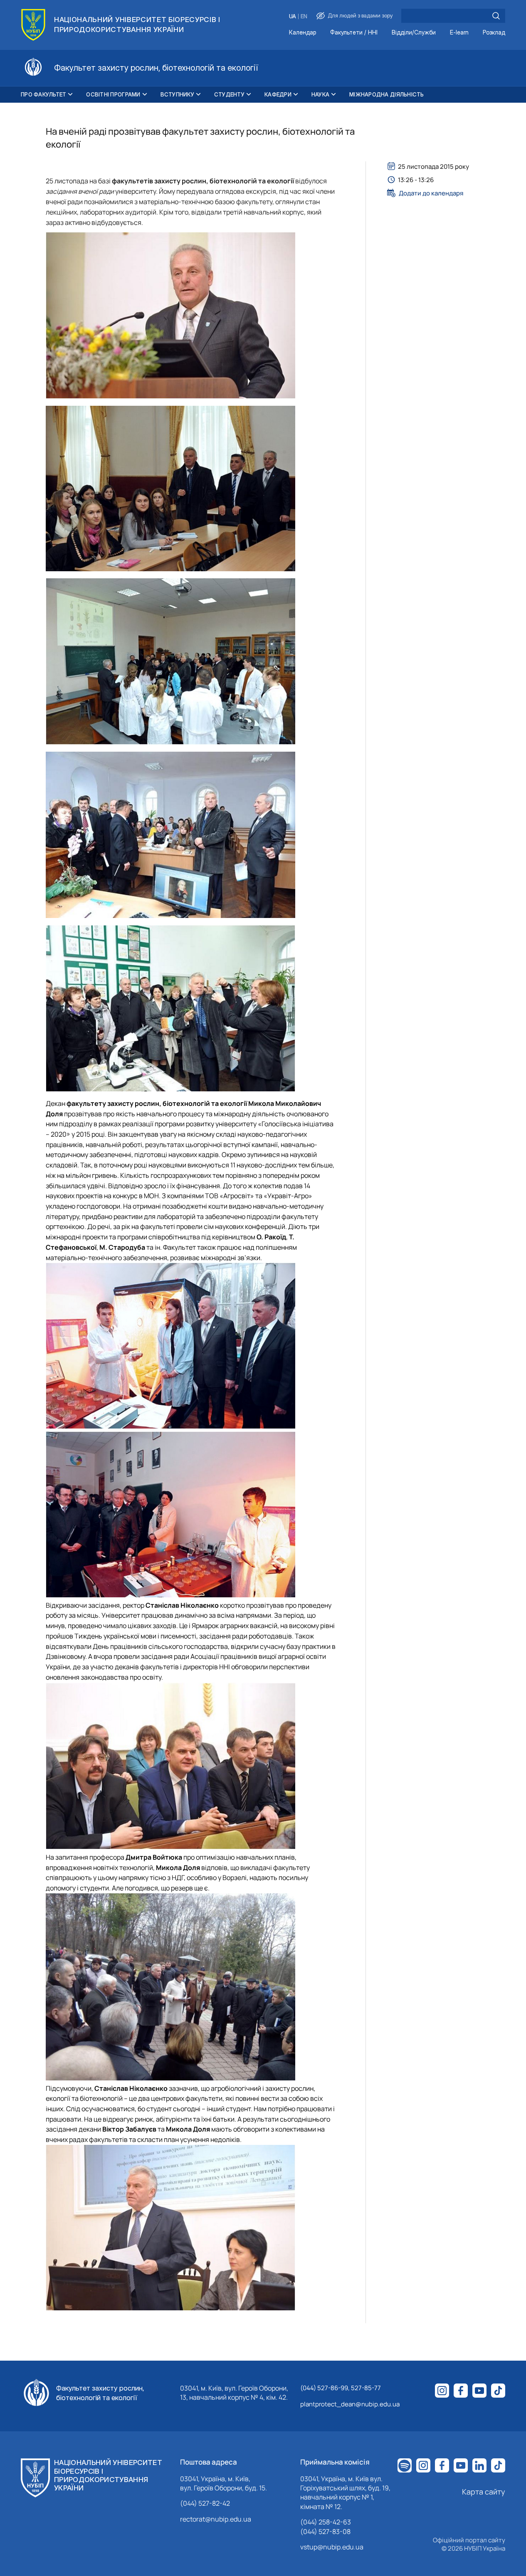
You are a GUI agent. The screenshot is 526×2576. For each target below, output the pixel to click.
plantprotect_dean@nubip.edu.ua (350, 2404)
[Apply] (496, 16)
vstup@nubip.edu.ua (332, 2547)
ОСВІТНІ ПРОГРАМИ (113, 94)
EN (304, 16)
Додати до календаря (431, 193)
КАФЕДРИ (278, 94)
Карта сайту (484, 2492)
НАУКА (320, 94)
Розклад (494, 33)
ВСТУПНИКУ (177, 94)
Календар (303, 33)
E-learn (459, 33)
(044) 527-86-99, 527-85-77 (341, 2388)
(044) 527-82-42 (205, 2503)
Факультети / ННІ (354, 33)
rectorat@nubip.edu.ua (216, 2519)
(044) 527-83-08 (325, 2532)
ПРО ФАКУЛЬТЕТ (43, 94)
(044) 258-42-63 (326, 2522)
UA (293, 16)
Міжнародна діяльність (386, 94)
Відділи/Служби (414, 33)
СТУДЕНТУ (229, 94)
